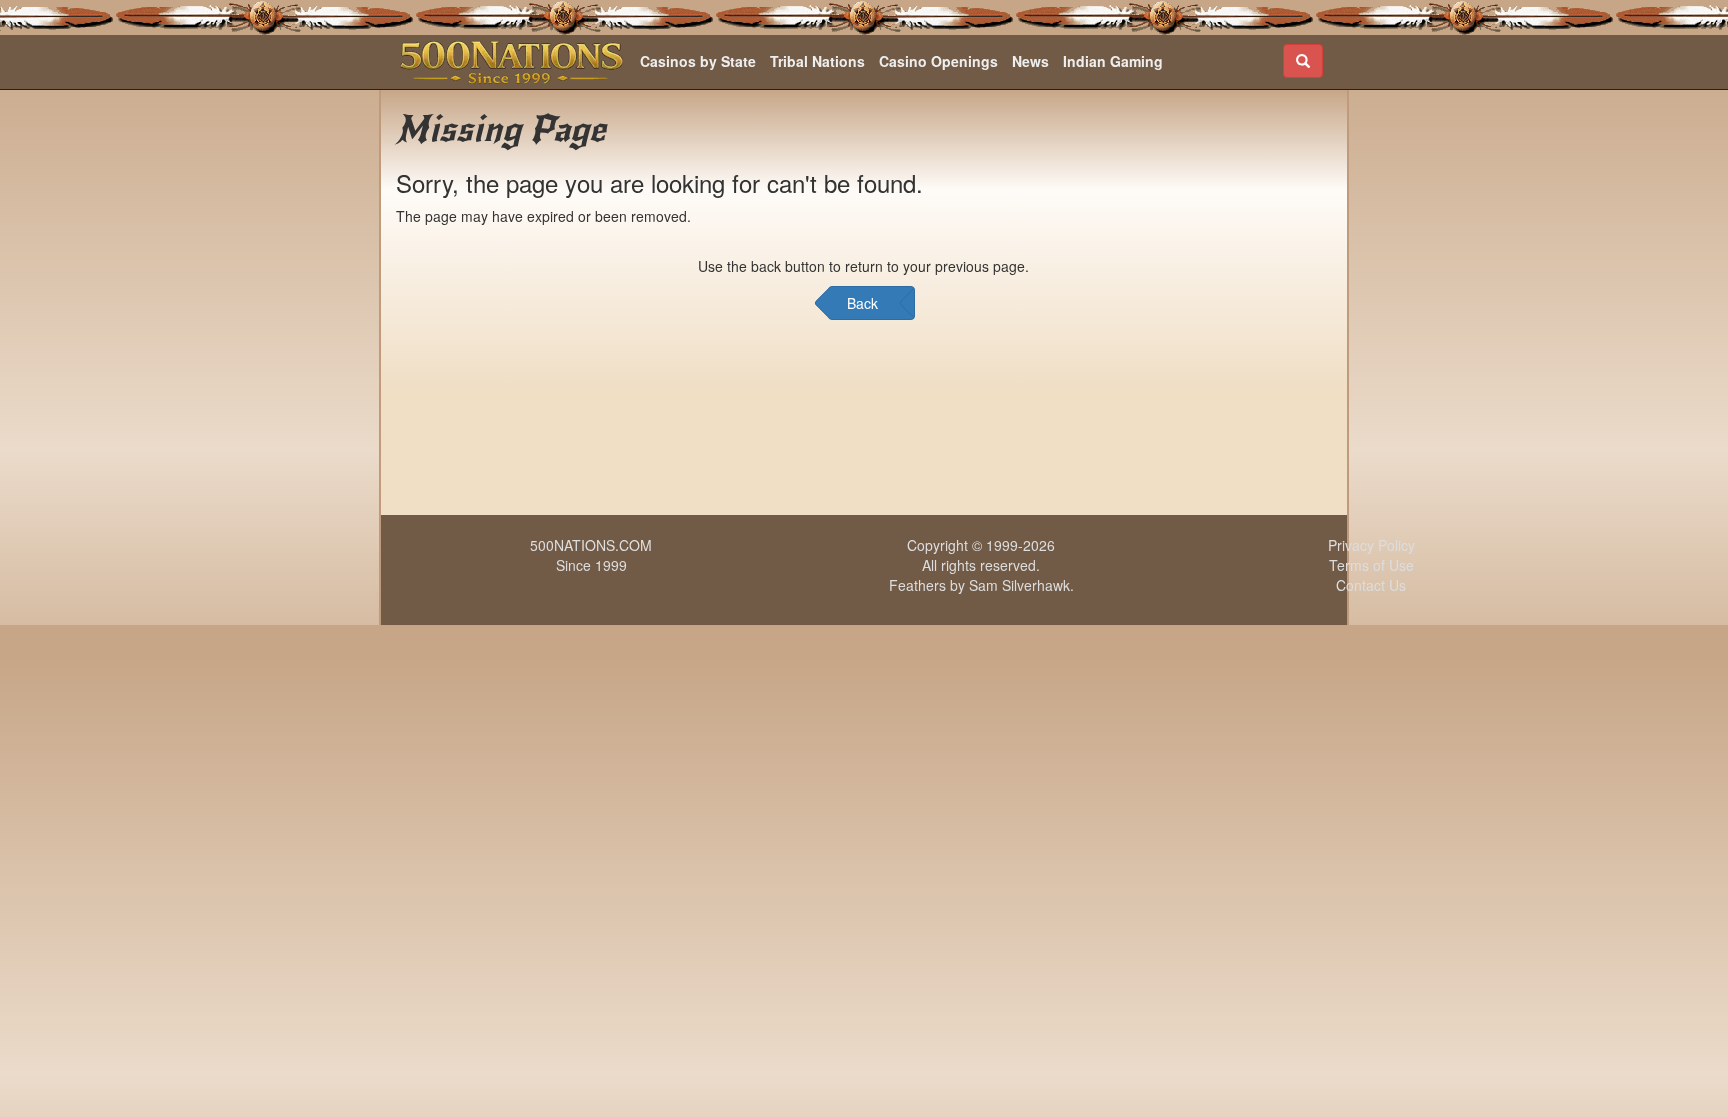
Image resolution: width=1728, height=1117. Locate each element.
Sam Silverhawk (1019, 585)
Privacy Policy (1371, 545)
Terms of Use (1371, 565)
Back (862, 303)
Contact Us (1371, 585)
